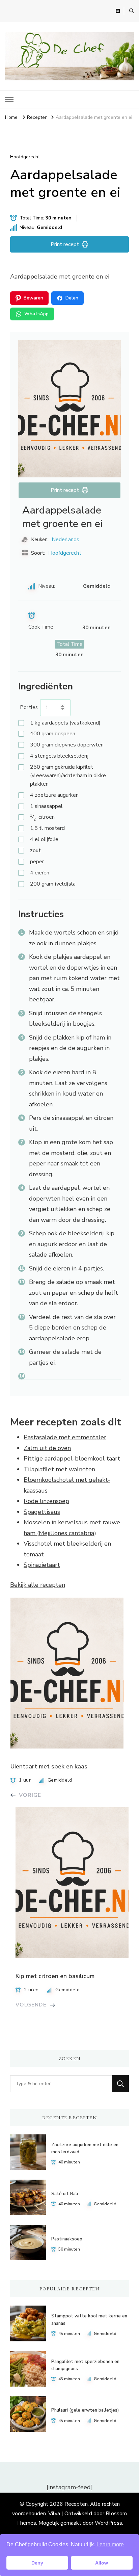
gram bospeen (53, 734)
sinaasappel (46, 806)
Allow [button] (102, 2563)
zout (35, 850)
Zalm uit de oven (47, 1448)
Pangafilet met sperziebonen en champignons (85, 2365)
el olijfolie (44, 839)
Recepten (76, 2504)
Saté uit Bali (65, 2194)
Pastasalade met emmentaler (65, 1437)
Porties (29, 707)
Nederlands (65, 540)
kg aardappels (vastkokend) (65, 723)
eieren (40, 873)
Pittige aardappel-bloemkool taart (72, 1458)
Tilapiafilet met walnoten (59, 1469)
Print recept (65, 244)
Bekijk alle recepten (38, 1585)
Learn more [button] (110, 2544)
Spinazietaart (42, 1565)
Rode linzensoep (46, 1501)
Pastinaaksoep (67, 2239)
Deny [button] (37, 2563)
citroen (42, 817)
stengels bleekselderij (59, 756)
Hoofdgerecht (25, 157)
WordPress (108, 2523)
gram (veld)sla (53, 884)
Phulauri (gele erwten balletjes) (85, 2410)
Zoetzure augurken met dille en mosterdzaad (85, 2148)
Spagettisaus (42, 1512)
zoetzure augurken (54, 795)
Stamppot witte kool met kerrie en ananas (89, 2320)
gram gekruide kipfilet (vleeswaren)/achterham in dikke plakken (68, 776)
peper (37, 862)
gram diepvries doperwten (67, 745)
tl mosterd (47, 828)
